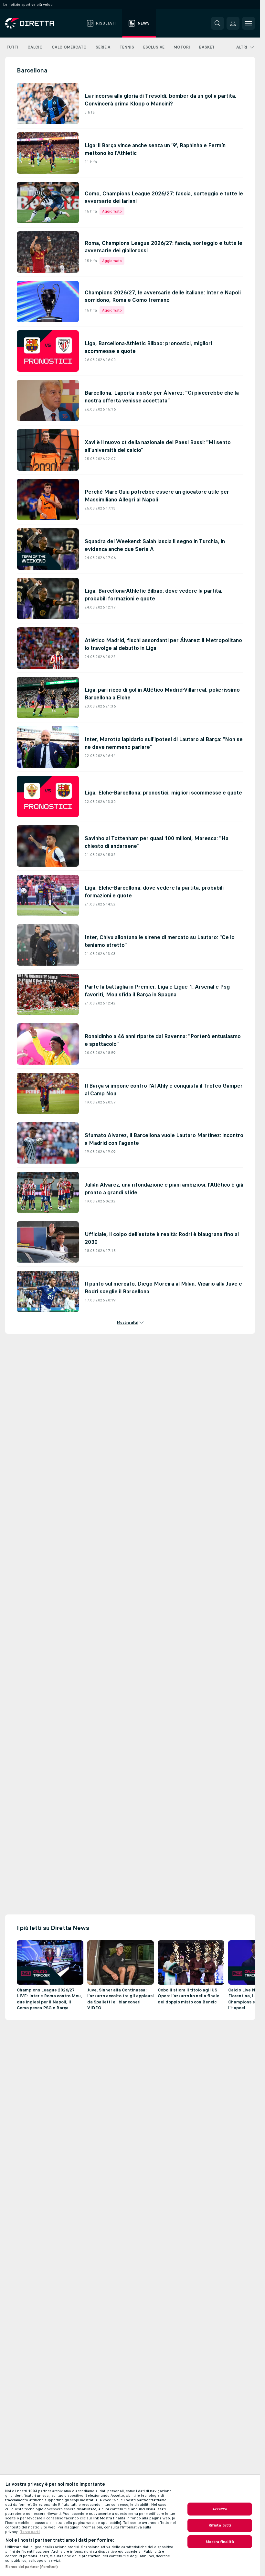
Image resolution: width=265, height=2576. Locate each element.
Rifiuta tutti (220, 2525)
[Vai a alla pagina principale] (42, 23)
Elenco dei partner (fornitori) (32, 2567)
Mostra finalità (220, 2542)
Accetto (220, 2509)
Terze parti (30, 2532)
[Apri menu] (249, 23)
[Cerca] (217, 23)
